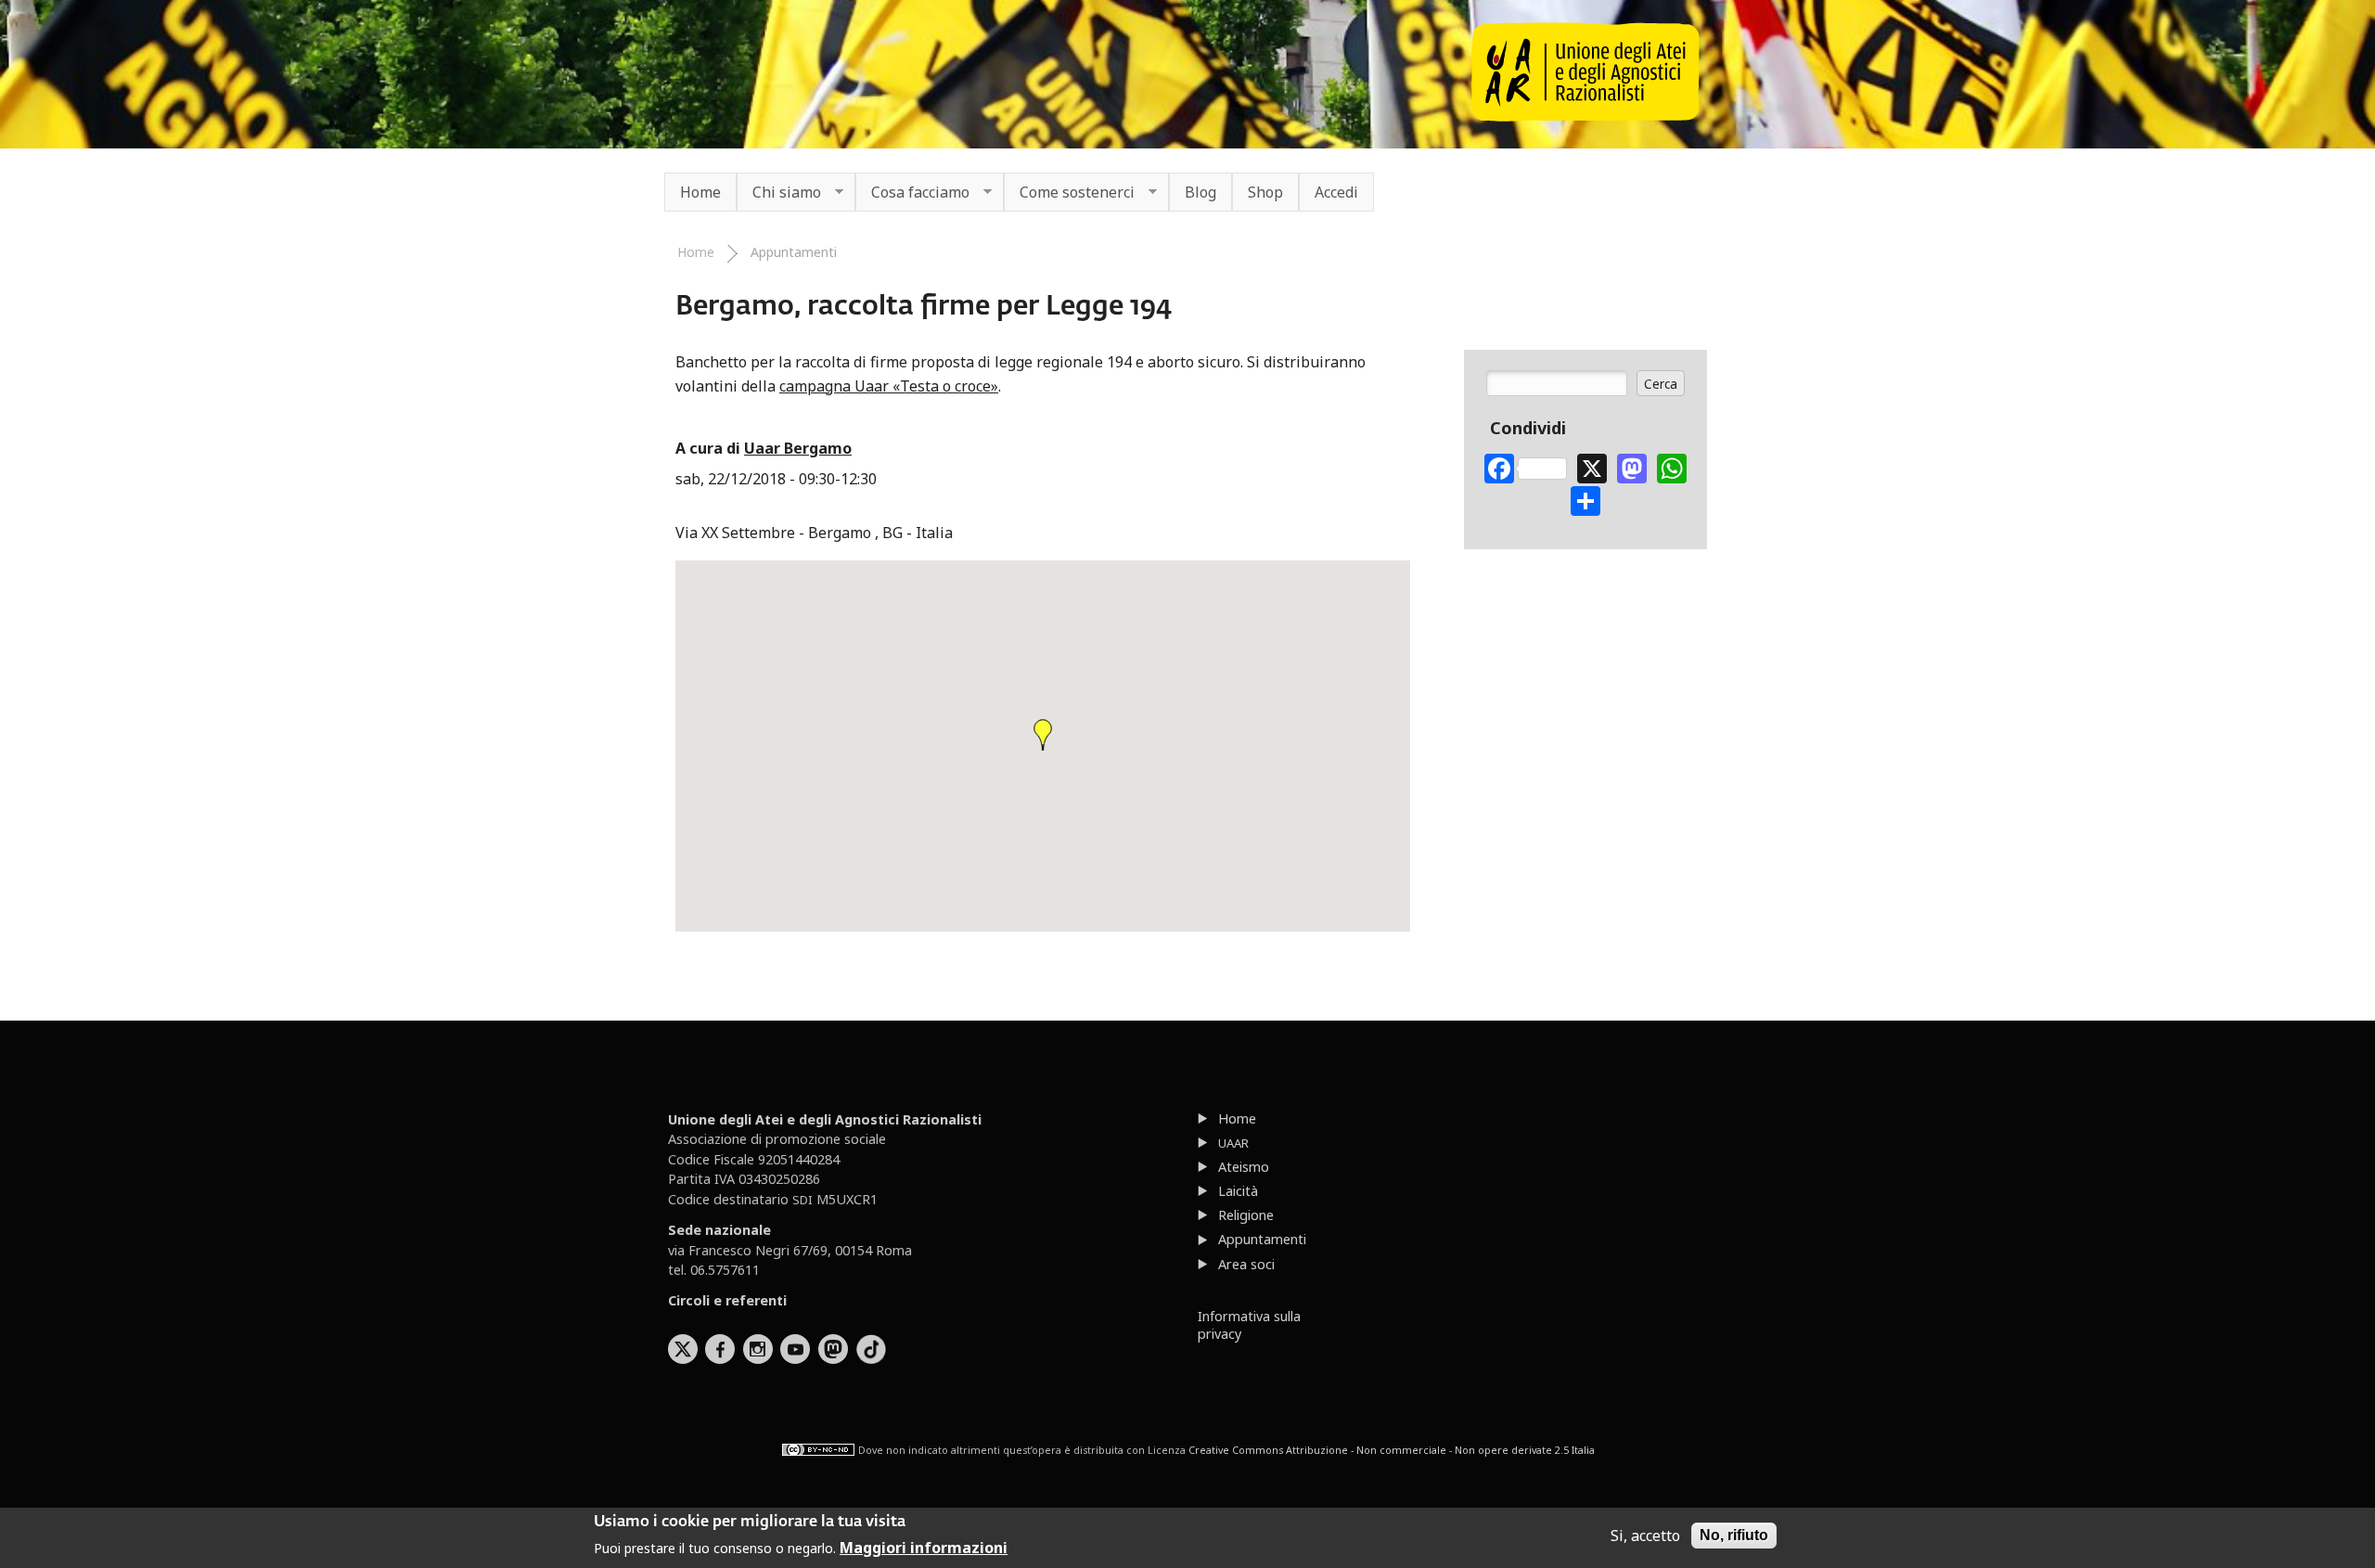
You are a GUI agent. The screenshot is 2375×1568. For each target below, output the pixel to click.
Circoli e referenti (727, 1300)
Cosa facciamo (912, 193)
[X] (1592, 466)
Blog (1200, 192)
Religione (1246, 1215)
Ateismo (1244, 1167)
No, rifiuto (1734, 1535)
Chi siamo (779, 193)
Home (700, 192)
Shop (1265, 192)
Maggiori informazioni (924, 1548)
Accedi (1336, 192)
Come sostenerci (1069, 193)
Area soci (1246, 1264)
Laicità (1238, 1191)
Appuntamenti (794, 252)
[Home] (1585, 116)
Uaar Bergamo (798, 448)
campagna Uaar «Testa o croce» (889, 386)
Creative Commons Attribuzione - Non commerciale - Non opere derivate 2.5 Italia (1392, 1449)
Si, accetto (1645, 1536)
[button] (1043, 735)
